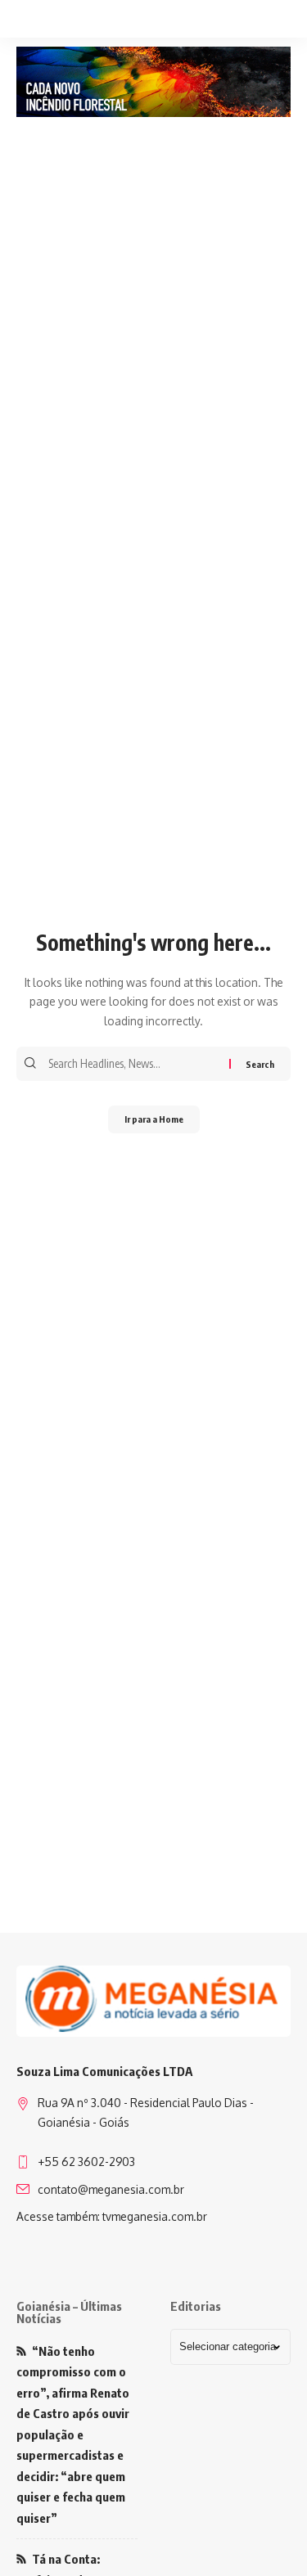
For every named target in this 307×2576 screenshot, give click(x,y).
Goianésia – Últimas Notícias (69, 2312)
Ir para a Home (154, 1119)
